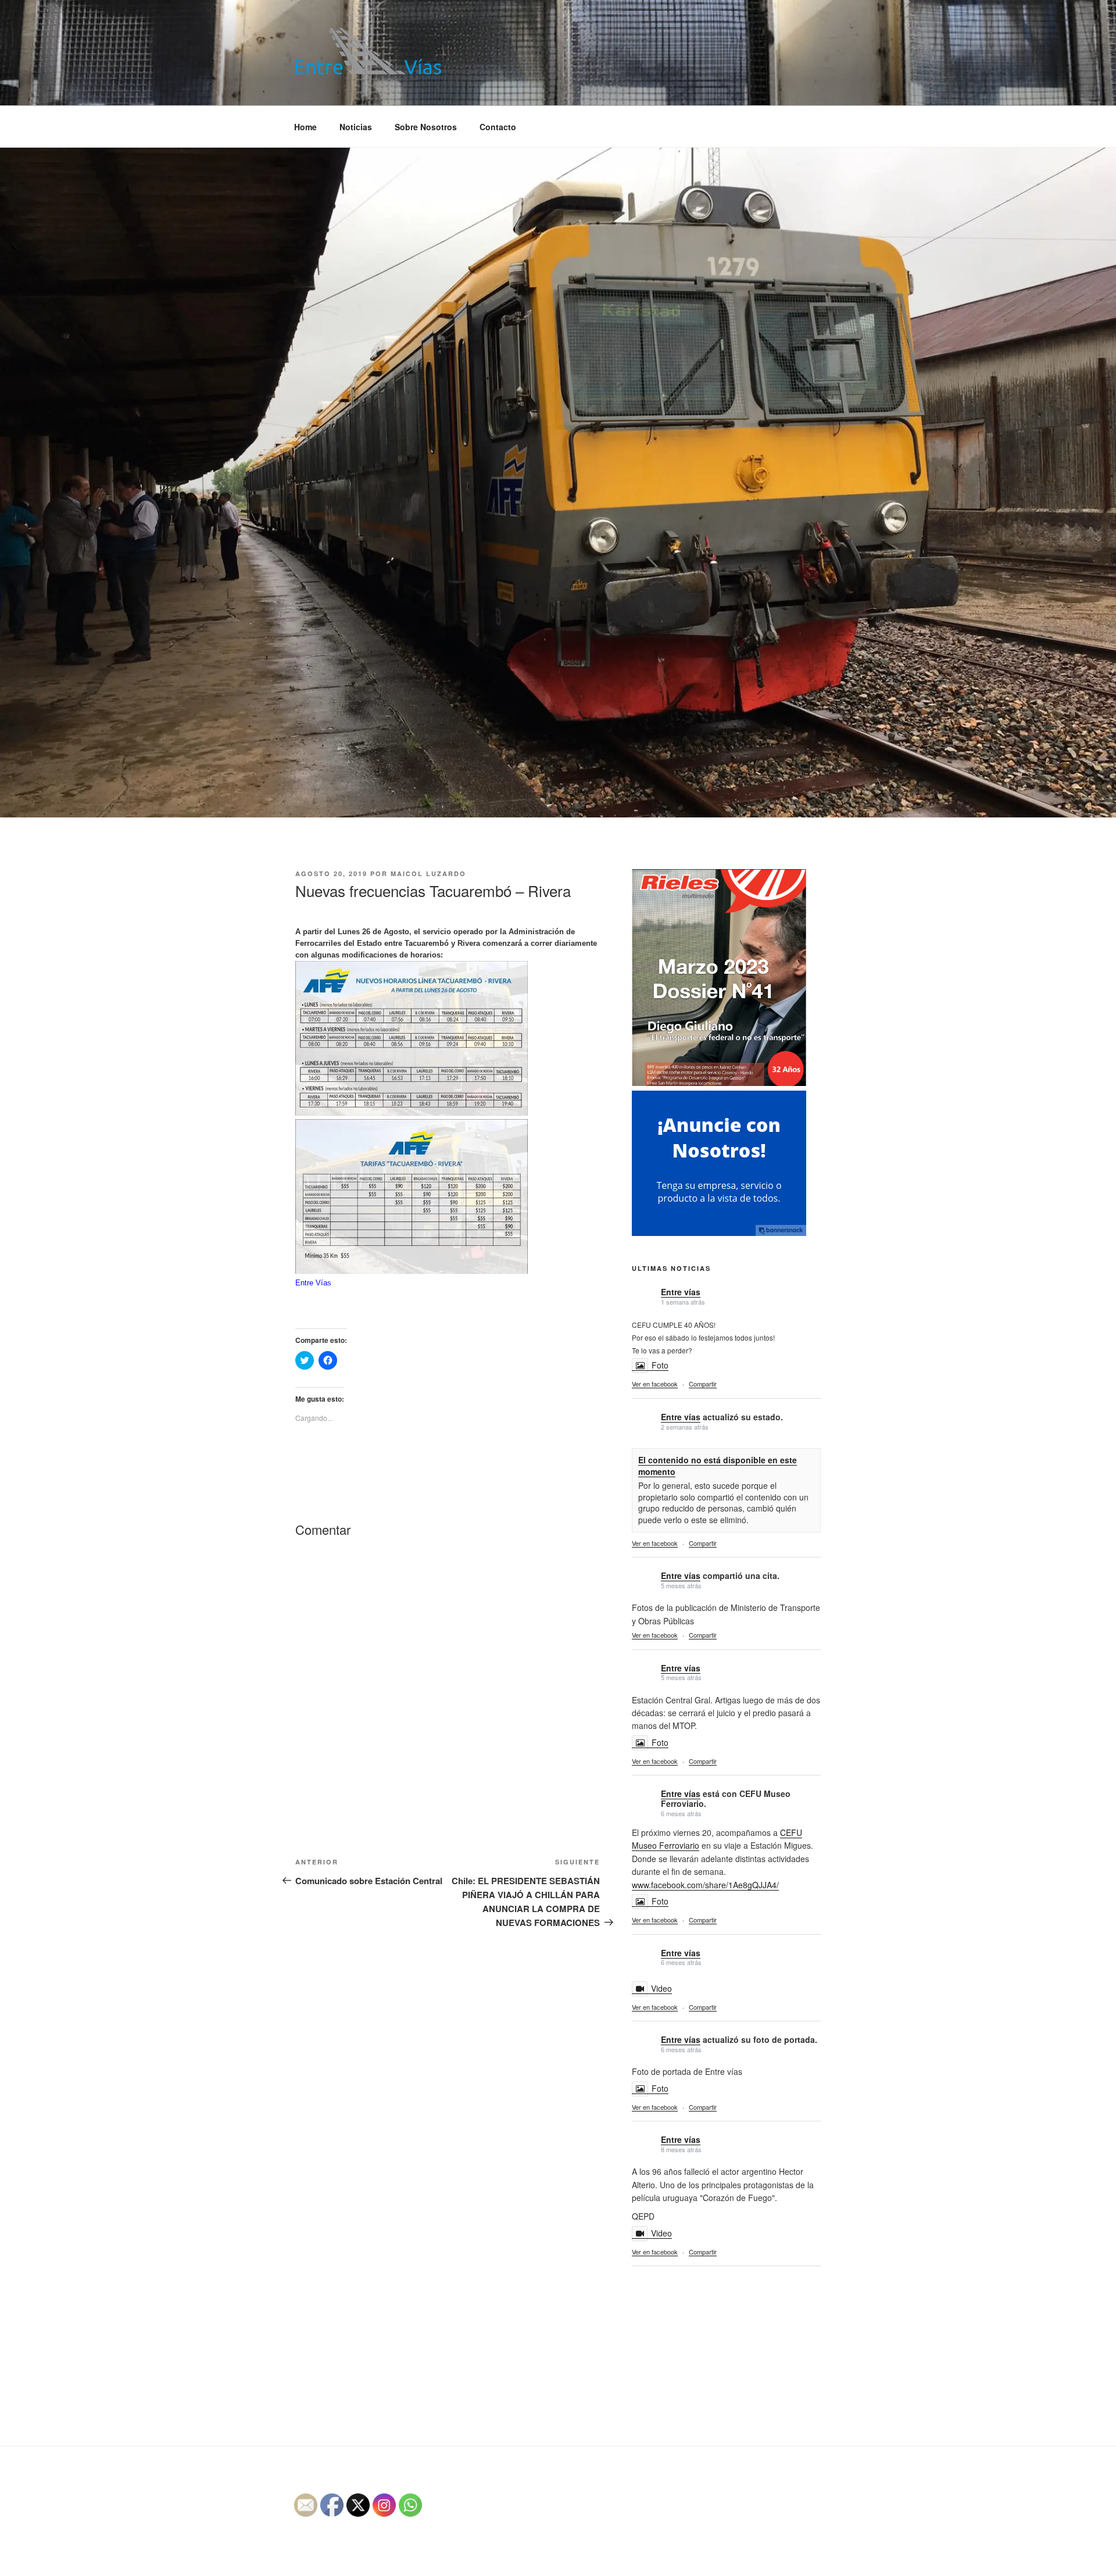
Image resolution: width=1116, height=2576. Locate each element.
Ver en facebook (655, 1384)
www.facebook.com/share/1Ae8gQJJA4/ (705, 1885)
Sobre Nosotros (426, 127)
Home (305, 127)
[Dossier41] (719, 1084)
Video (661, 1988)
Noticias (356, 127)
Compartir (703, 1384)
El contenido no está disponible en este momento (718, 1466)
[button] (368, 51)
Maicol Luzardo (428, 873)
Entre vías (681, 1292)
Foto (660, 1365)
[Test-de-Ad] (719, 1232)
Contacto (498, 127)
